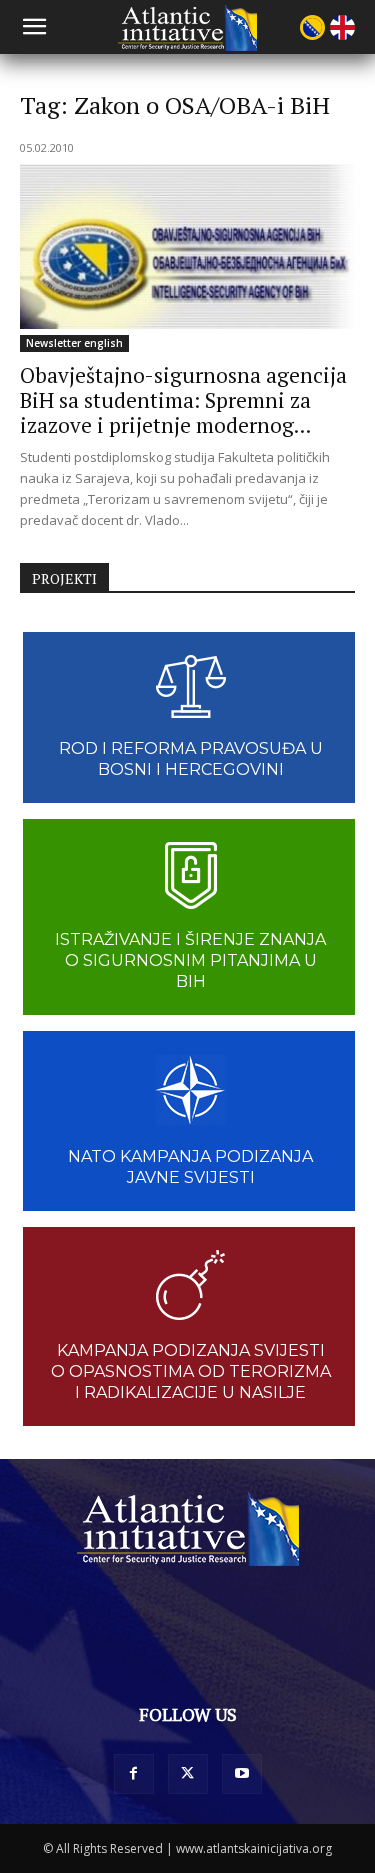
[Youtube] (242, 1774)
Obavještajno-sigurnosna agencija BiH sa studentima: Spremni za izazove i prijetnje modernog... (183, 400)
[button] (34, 27)
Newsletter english (74, 343)
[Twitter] (188, 1774)
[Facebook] (134, 1774)
